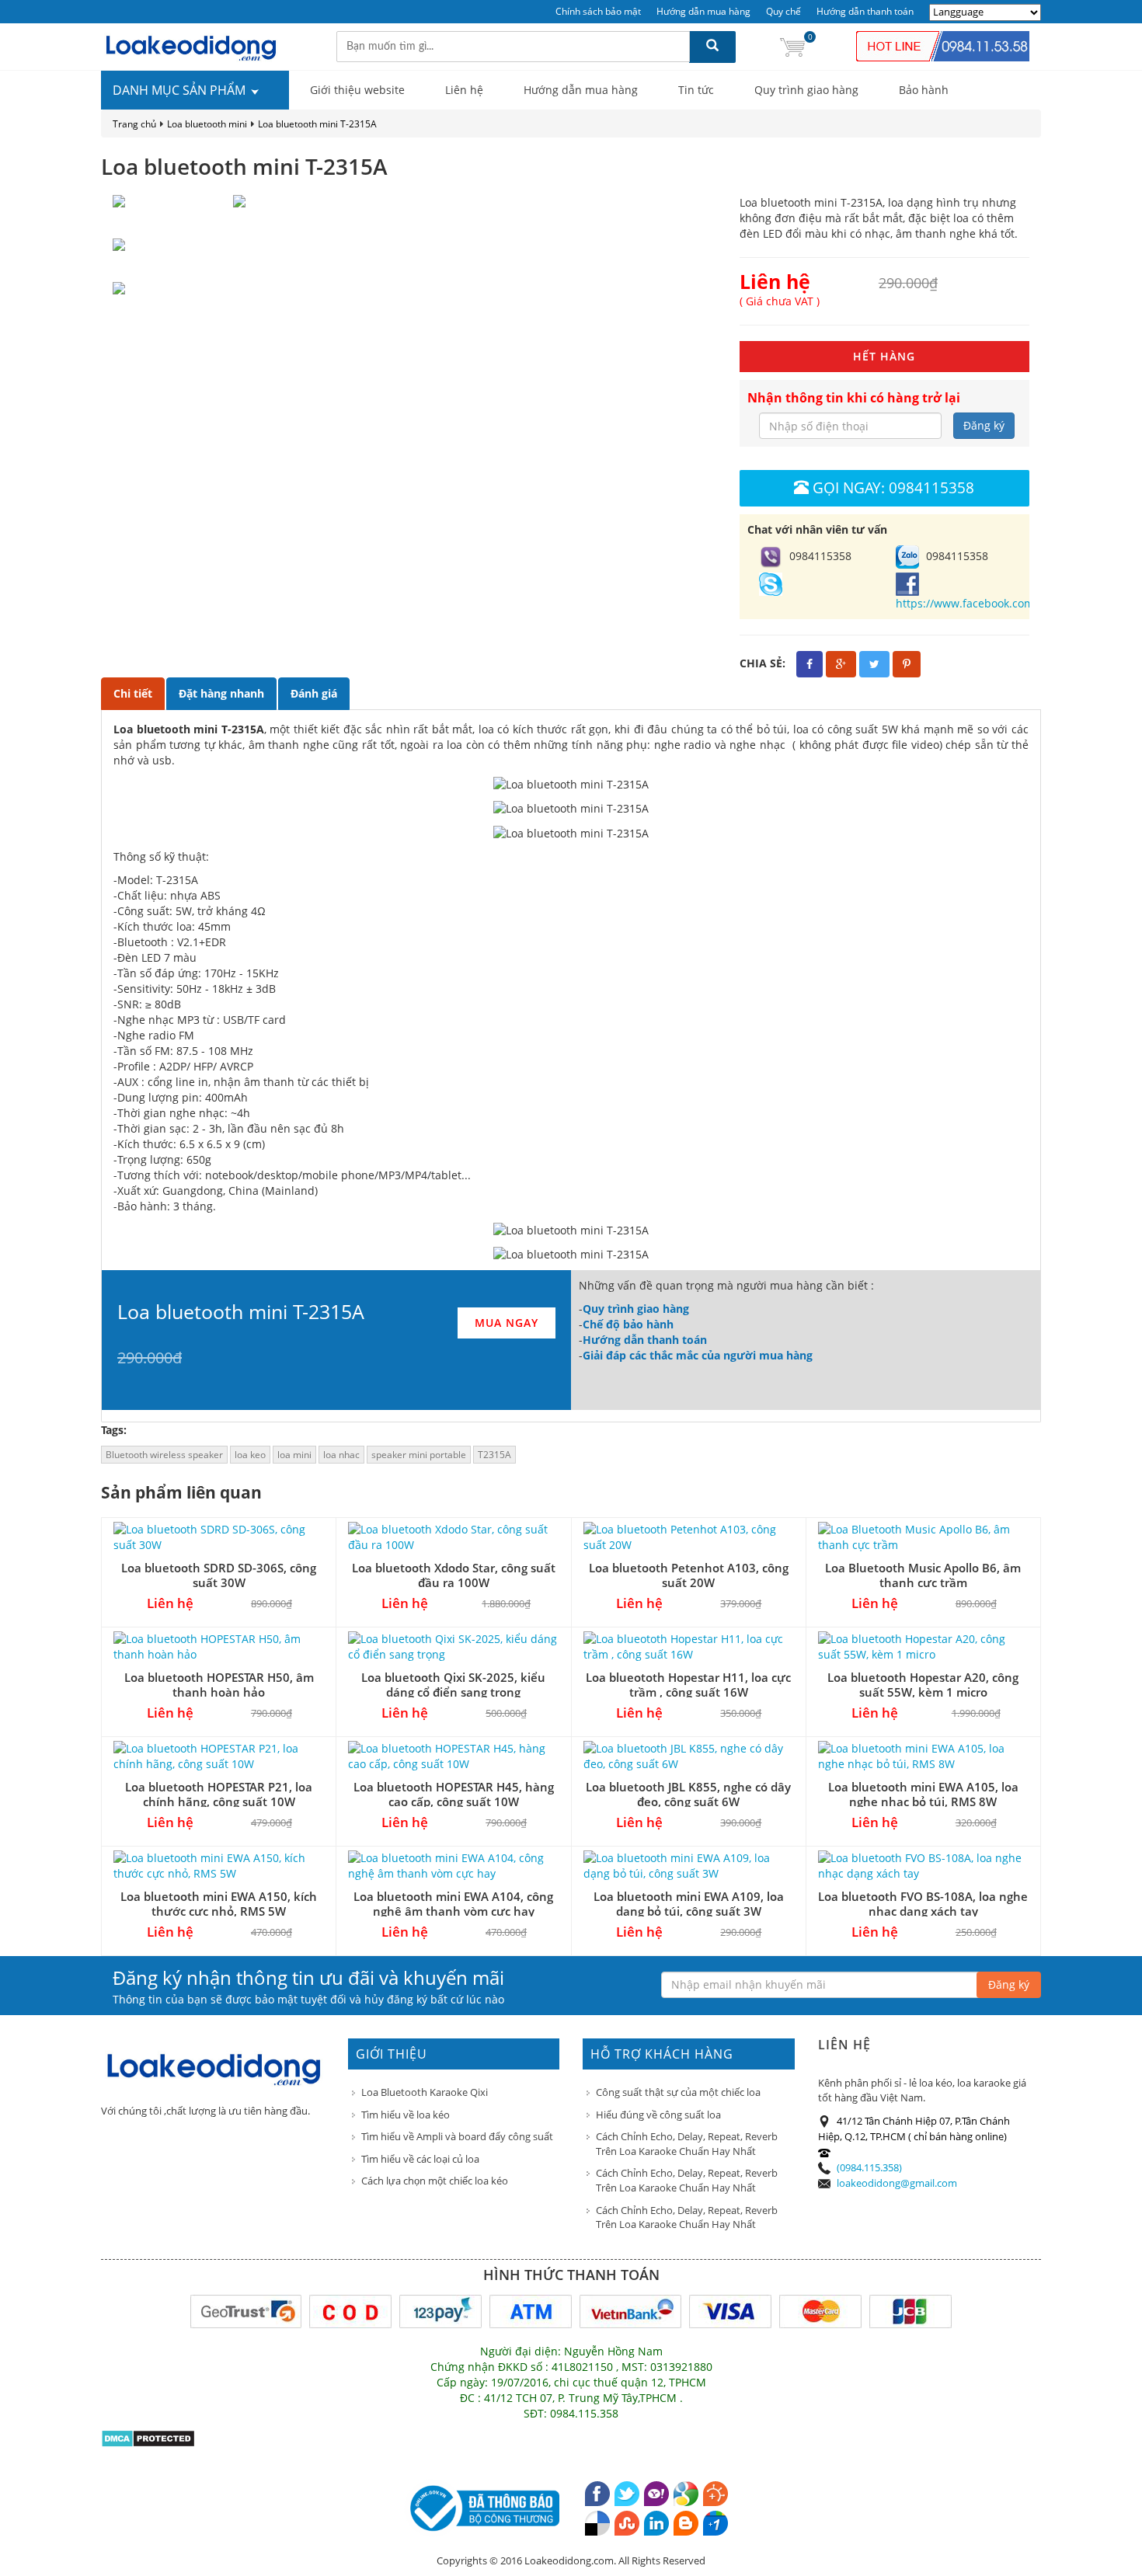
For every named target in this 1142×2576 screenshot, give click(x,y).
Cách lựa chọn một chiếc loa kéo (435, 2181)
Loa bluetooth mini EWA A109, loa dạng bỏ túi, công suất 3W (689, 1904)
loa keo (250, 1455)
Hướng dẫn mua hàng (703, 11)
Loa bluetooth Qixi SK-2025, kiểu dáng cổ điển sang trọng (453, 1685)
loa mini (294, 1455)
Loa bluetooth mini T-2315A (317, 124)
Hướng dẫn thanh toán (865, 11)
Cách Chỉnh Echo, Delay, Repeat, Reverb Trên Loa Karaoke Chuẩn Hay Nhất (687, 2144)
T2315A (494, 1455)
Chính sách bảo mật (598, 11)
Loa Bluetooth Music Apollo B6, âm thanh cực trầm (923, 1575)
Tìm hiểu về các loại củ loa (420, 2159)
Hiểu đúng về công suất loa (658, 2115)
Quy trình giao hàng (806, 90)
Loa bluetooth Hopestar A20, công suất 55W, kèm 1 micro (923, 1685)
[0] (792, 46)
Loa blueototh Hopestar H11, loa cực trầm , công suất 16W (688, 1685)
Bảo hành (924, 90)
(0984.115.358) (869, 2167)
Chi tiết (133, 693)
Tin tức (696, 90)
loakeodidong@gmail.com (897, 2183)
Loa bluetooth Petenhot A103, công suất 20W (689, 1575)
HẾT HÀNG (884, 356)
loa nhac (341, 1455)
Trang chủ (134, 124)
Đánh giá (314, 693)
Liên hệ (464, 90)
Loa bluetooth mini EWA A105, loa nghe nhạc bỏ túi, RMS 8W (923, 1794)
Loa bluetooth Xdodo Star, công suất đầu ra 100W (454, 1575)
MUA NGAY (507, 1323)
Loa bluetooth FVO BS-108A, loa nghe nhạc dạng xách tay (923, 1904)
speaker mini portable (419, 1455)
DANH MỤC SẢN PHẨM (181, 90)
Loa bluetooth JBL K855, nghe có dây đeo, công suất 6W (688, 1794)
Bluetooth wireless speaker (164, 1455)
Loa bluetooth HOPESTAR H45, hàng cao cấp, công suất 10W (454, 1794)
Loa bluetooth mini (207, 124)
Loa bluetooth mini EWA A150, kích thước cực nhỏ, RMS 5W (219, 1904)
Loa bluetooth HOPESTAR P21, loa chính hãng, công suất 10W (219, 1794)
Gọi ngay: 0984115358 (893, 487)
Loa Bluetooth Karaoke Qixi (425, 2092)
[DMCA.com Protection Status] (148, 2437)
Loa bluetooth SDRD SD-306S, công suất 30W (219, 1575)
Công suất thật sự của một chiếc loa (678, 2092)
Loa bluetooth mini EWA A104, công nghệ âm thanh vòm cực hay (453, 1904)
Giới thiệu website (357, 90)
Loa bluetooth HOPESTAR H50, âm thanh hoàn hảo (219, 1685)
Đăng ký (984, 425)
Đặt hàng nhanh (221, 693)
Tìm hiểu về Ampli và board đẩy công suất (457, 2136)
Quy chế (783, 11)
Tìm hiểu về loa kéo (406, 2115)
